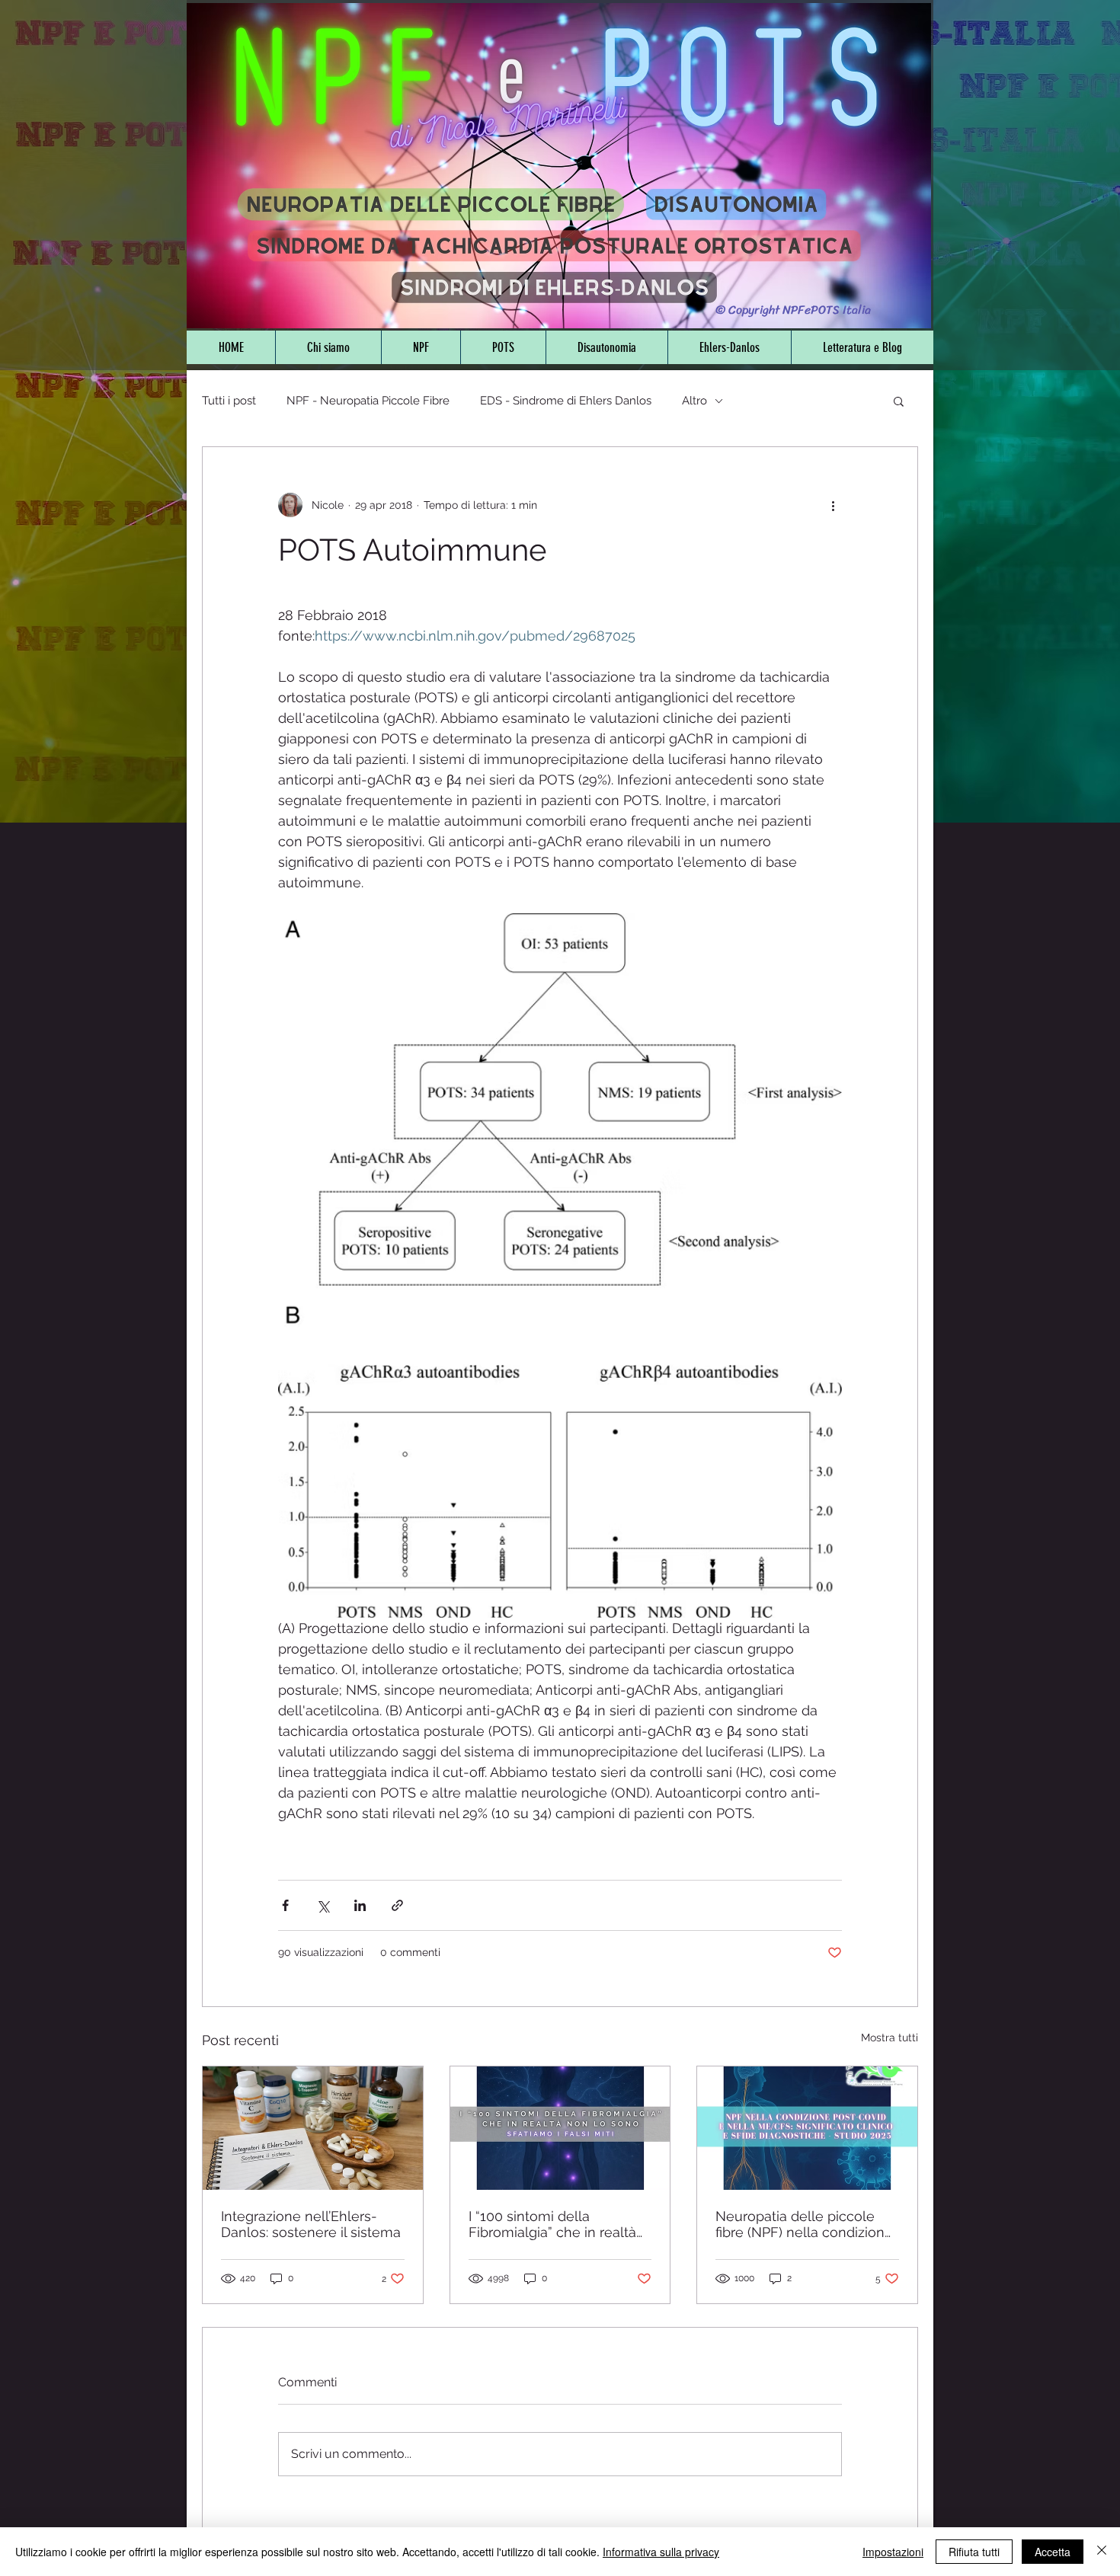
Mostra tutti (890, 2037)
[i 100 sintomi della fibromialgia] (560, 2128)
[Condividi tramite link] (397, 1905)
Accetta (1053, 2552)
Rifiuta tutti (974, 2552)
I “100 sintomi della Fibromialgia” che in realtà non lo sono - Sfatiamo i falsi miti (552, 2224)
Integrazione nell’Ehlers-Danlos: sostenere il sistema (311, 2224)
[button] (899, 401)
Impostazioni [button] (893, 2552)
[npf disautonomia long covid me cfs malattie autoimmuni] (807, 2128)
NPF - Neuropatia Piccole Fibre (368, 401)
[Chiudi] (1102, 2552)
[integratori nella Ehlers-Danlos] (313, 2128)
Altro (694, 401)
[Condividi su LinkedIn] (360, 1905)
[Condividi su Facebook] (285, 1905)
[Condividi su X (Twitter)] (323, 1905)
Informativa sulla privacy (661, 2552)
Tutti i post (229, 401)
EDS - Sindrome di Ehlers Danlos (566, 401)
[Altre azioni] (833, 505)
